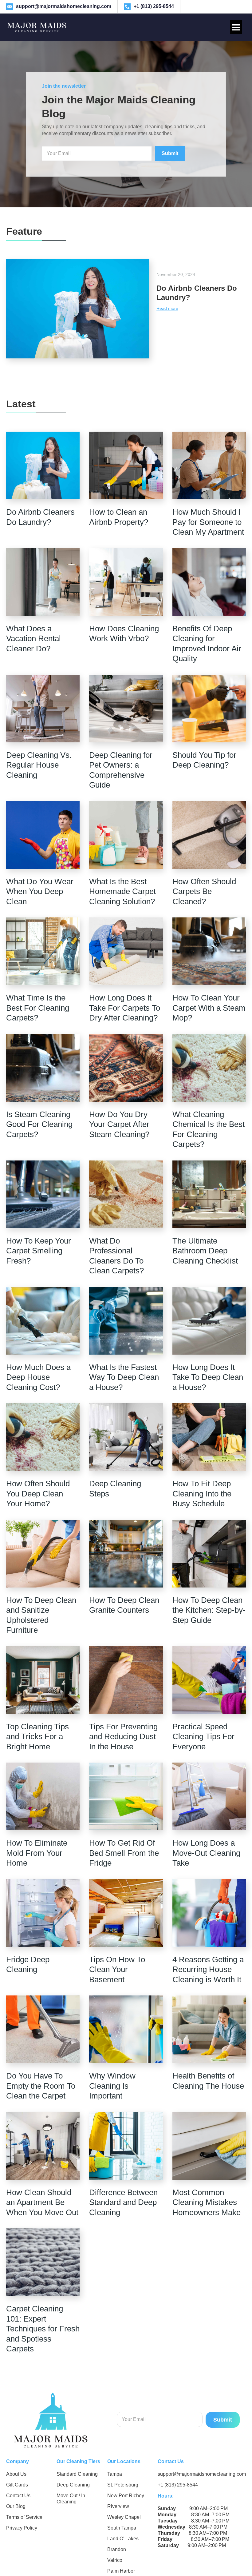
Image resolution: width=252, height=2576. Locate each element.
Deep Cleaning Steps (115, 1489)
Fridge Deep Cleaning (28, 1965)
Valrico (115, 2560)
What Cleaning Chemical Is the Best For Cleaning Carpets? (209, 1129)
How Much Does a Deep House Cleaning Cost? (38, 1377)
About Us (16, 2474)
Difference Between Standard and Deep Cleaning (123, 2202)
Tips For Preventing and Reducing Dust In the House (123, 1737)
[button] (236, 27)
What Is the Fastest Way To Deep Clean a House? (124, 1377)
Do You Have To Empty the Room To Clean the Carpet (41, 2086)
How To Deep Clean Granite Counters (124, 1605)
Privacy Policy (22, 2528)
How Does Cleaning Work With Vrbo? (124, 634)
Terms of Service (24, 2517)
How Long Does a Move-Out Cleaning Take (206, 1853)
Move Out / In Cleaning (71, 2499)
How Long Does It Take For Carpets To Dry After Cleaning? (125, 1008)
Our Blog (16, 2506)
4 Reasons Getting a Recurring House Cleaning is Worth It (208, 1969)
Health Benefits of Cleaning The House (208, 2081)
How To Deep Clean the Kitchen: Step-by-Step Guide (209, 1610)
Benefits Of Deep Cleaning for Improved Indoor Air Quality (207, 644)
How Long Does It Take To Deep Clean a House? (208, 1377)
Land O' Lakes (123, 2539)
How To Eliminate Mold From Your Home (37, 1853)
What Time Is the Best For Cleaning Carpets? (38, 1008)
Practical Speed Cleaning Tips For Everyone (203, 1737)
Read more (167, 308)
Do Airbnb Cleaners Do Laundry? (40, 517)
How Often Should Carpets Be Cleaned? (204, 891)
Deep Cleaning (73, 2485)
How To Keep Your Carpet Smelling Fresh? (39, 1251)
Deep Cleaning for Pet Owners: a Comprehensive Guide (121, 770)
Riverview (118, 2506)
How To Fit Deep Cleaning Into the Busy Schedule (202, 1494)
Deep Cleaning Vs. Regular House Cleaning (39, 765)
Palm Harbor (121, 2571)
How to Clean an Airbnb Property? (119, 517)
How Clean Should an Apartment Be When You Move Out (42, 2202)
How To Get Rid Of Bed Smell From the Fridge (124, 1853)
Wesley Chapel (124, 2517)
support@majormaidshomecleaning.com (202, 2474)
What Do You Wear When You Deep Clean (40, 891)
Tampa (115, 2474)
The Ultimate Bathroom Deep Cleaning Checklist (205, 1251)
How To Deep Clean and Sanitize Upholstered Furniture (41, 1615)
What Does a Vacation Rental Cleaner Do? (33, 639)
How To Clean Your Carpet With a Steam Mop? (209, 1008)
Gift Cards (17, 2485)
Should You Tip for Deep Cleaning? (204, 760)
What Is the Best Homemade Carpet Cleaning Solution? (122, 891)
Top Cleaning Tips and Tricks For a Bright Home (37, 1737)
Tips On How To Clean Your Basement (117, 1969)
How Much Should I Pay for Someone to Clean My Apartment (208, 522)
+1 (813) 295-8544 (178, 2485)
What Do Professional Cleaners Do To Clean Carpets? (116, 1256)
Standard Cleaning (77, 2474)
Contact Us (18, 2496)
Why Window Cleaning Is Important (112, 2086)
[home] (37, 27)
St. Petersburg (123, 2485)
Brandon (117, 2549)
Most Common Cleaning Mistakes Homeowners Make (207, 2202)
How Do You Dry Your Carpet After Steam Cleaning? (119, 1124)
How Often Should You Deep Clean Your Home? (38, 1494)
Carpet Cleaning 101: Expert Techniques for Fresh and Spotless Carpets (43, 2329)
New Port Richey (126, 2496)
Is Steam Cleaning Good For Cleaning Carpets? (39, 1124)
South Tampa (122, 2528)
